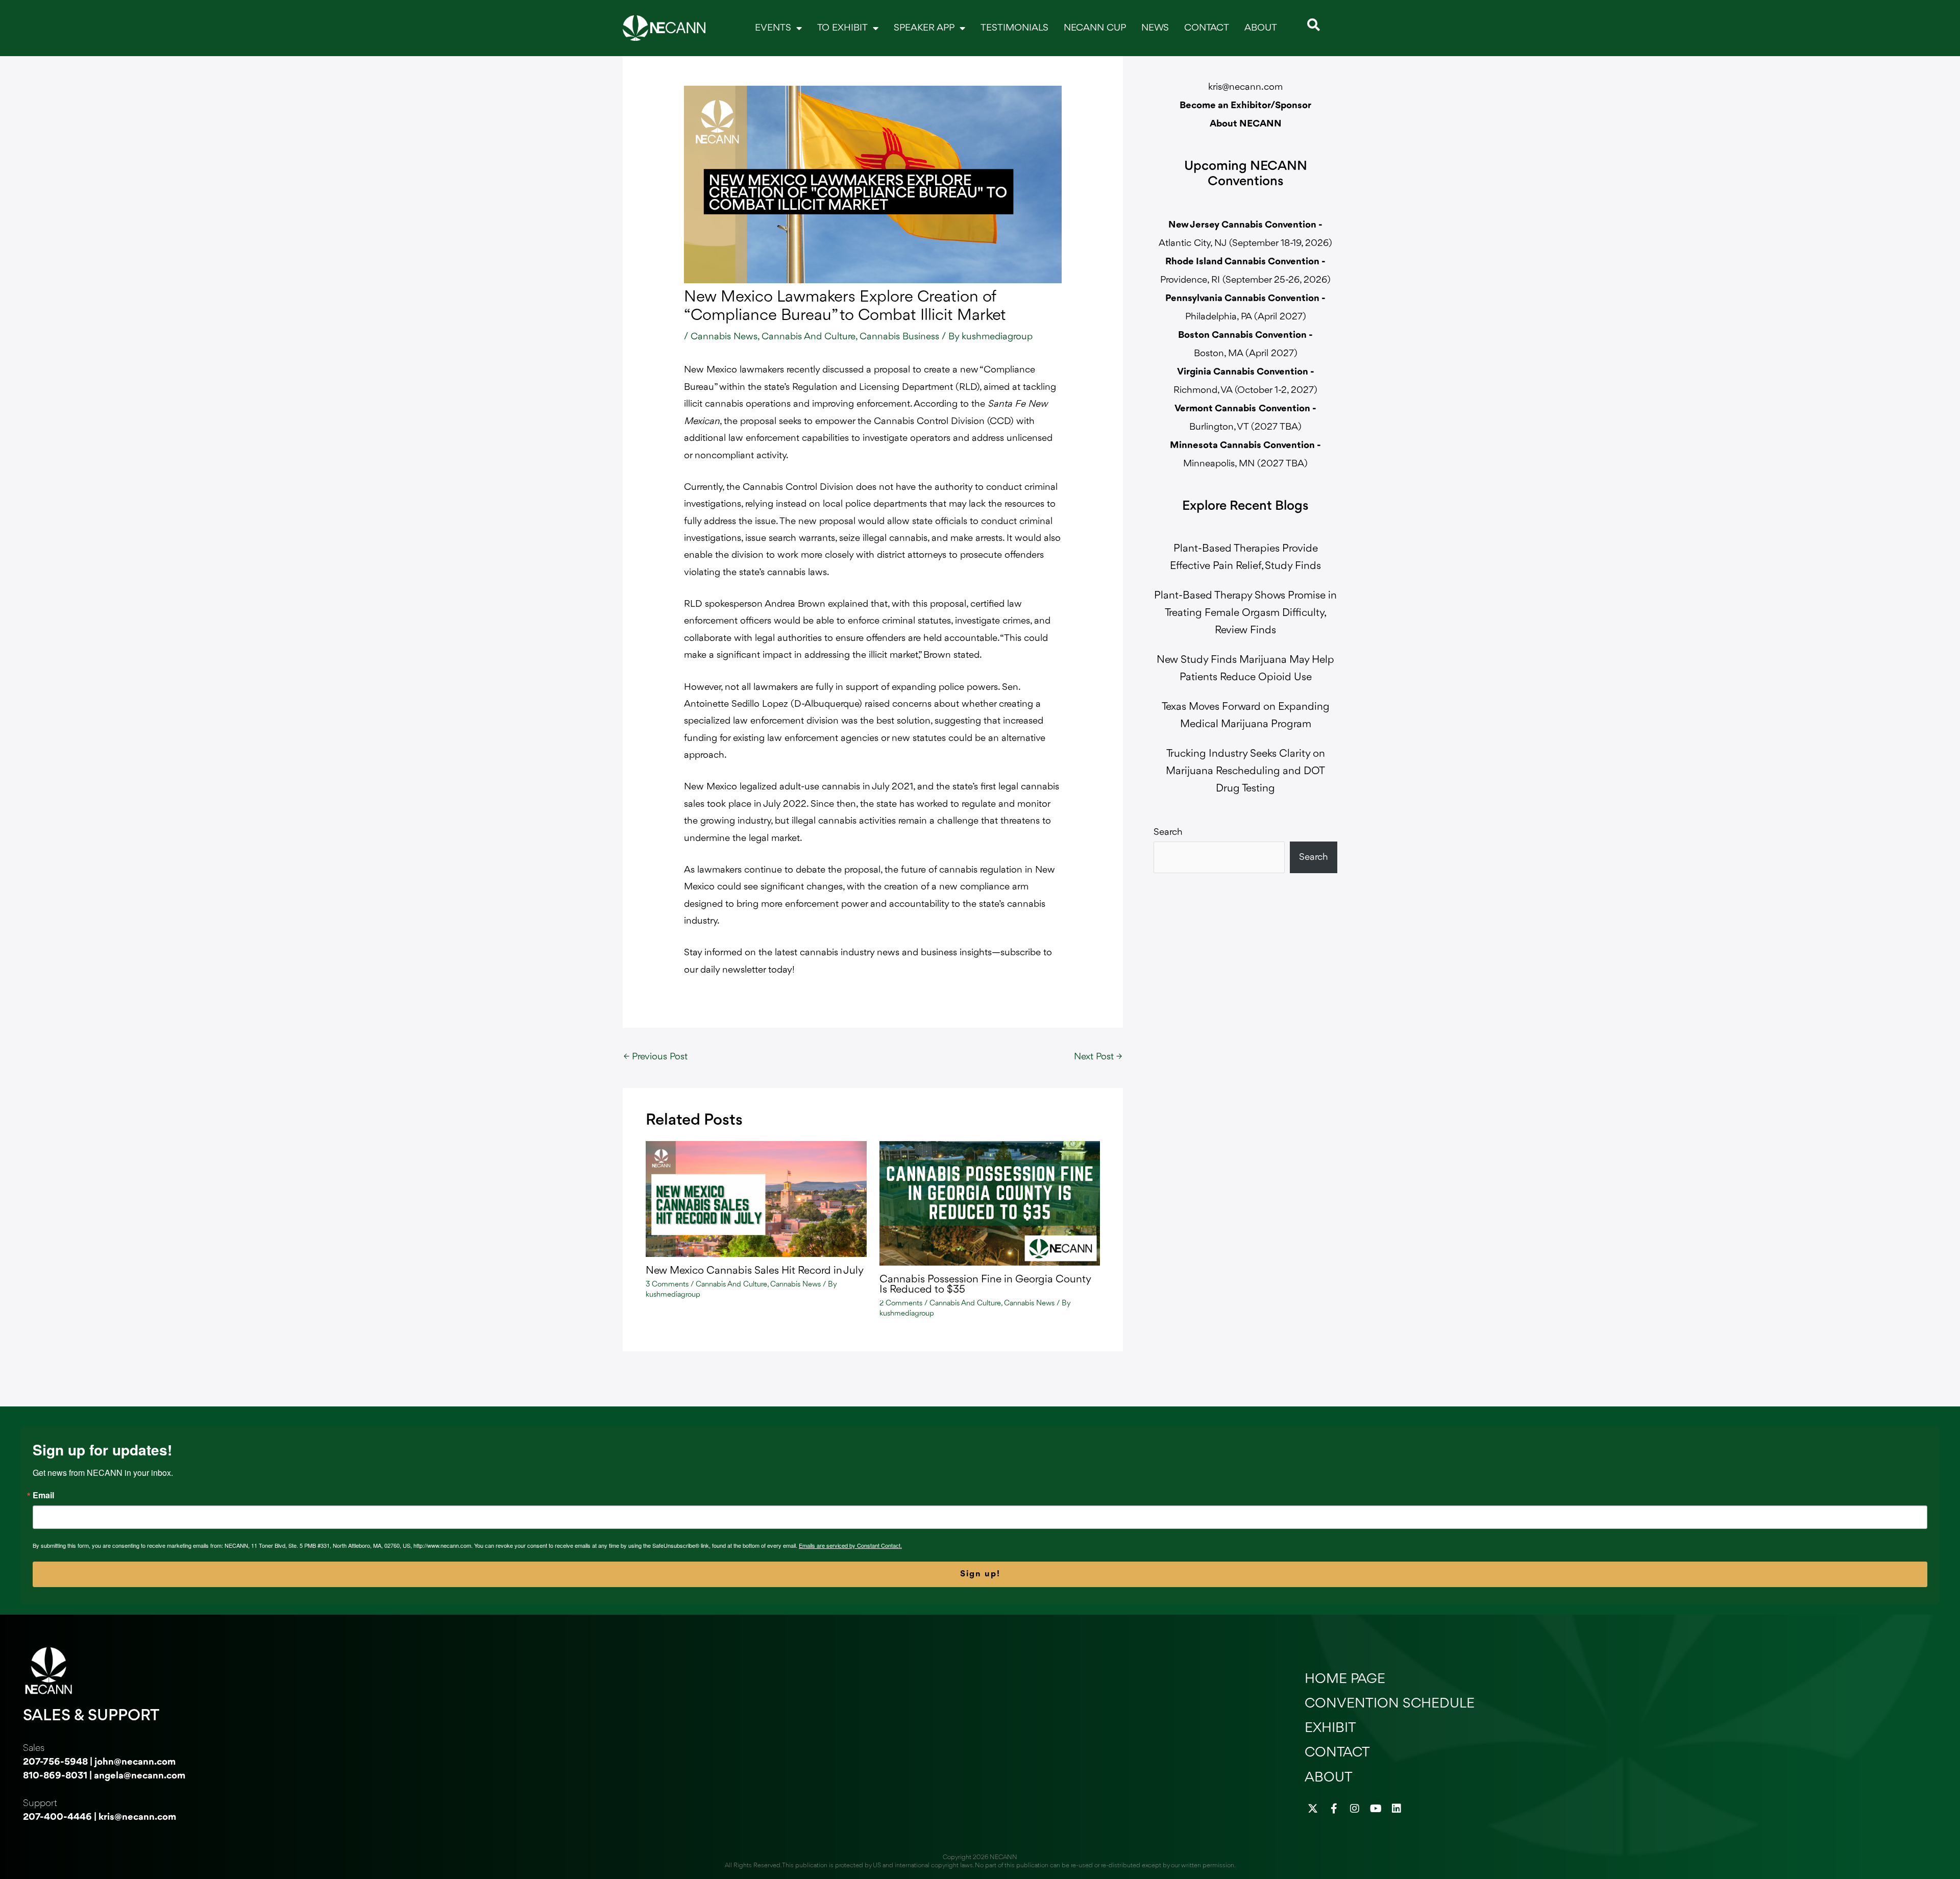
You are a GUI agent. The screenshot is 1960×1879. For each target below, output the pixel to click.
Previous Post (656, 1057)
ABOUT (1261, 28)
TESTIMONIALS (1014, 28)
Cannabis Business (899, 337)
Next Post (1098, 1057)
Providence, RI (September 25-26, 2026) (1245, 280)
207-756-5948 (55, 1762)
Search (1168, 832)
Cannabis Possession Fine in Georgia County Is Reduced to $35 (985, 1285)
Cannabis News (724, 337)
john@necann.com (135, 1762)
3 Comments (667, 1285)
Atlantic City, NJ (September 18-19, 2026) (1245, 243)
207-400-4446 (57, 1817)
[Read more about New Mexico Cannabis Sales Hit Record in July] (756, 1199)
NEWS (1155, 28)
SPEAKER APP (924, 28)
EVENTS (773, 28)
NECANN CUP (1095, 28)
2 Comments (901, 1304)
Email (43, 1495)
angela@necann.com (140, 1776)
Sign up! (980, 1574)
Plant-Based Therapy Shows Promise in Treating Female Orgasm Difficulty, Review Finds (1245, 613)
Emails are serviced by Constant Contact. (850, 1545)
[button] (1314, 25)
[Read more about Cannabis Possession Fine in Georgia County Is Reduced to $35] (990, 1203)
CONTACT (1207, 28)
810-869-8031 (55, 1776)
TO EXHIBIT (842, 28)
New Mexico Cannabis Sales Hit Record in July (755, 1271)
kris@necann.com (1245, 87)
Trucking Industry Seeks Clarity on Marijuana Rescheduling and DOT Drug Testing (1245, 771)
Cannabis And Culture (808, 337)
